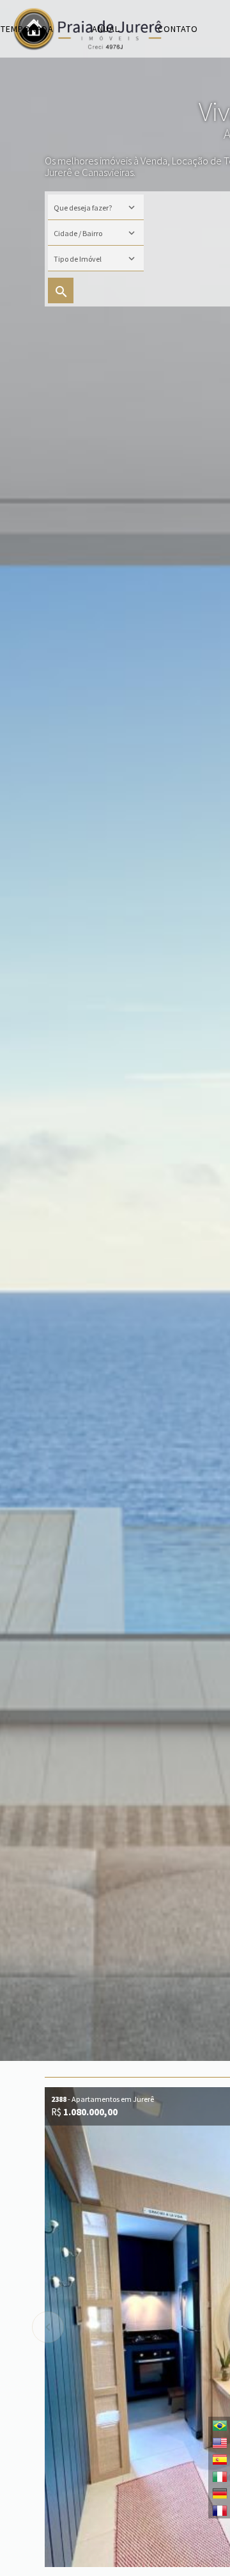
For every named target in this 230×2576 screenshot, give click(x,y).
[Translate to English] (219, 2442)
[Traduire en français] (219, 2510)
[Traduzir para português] (219, 2425)
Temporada (27, 29)
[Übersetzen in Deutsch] (219, 2493)
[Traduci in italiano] (219, 2476)
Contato (178, 29)
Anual (106, 29)
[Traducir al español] (219, 2459)
